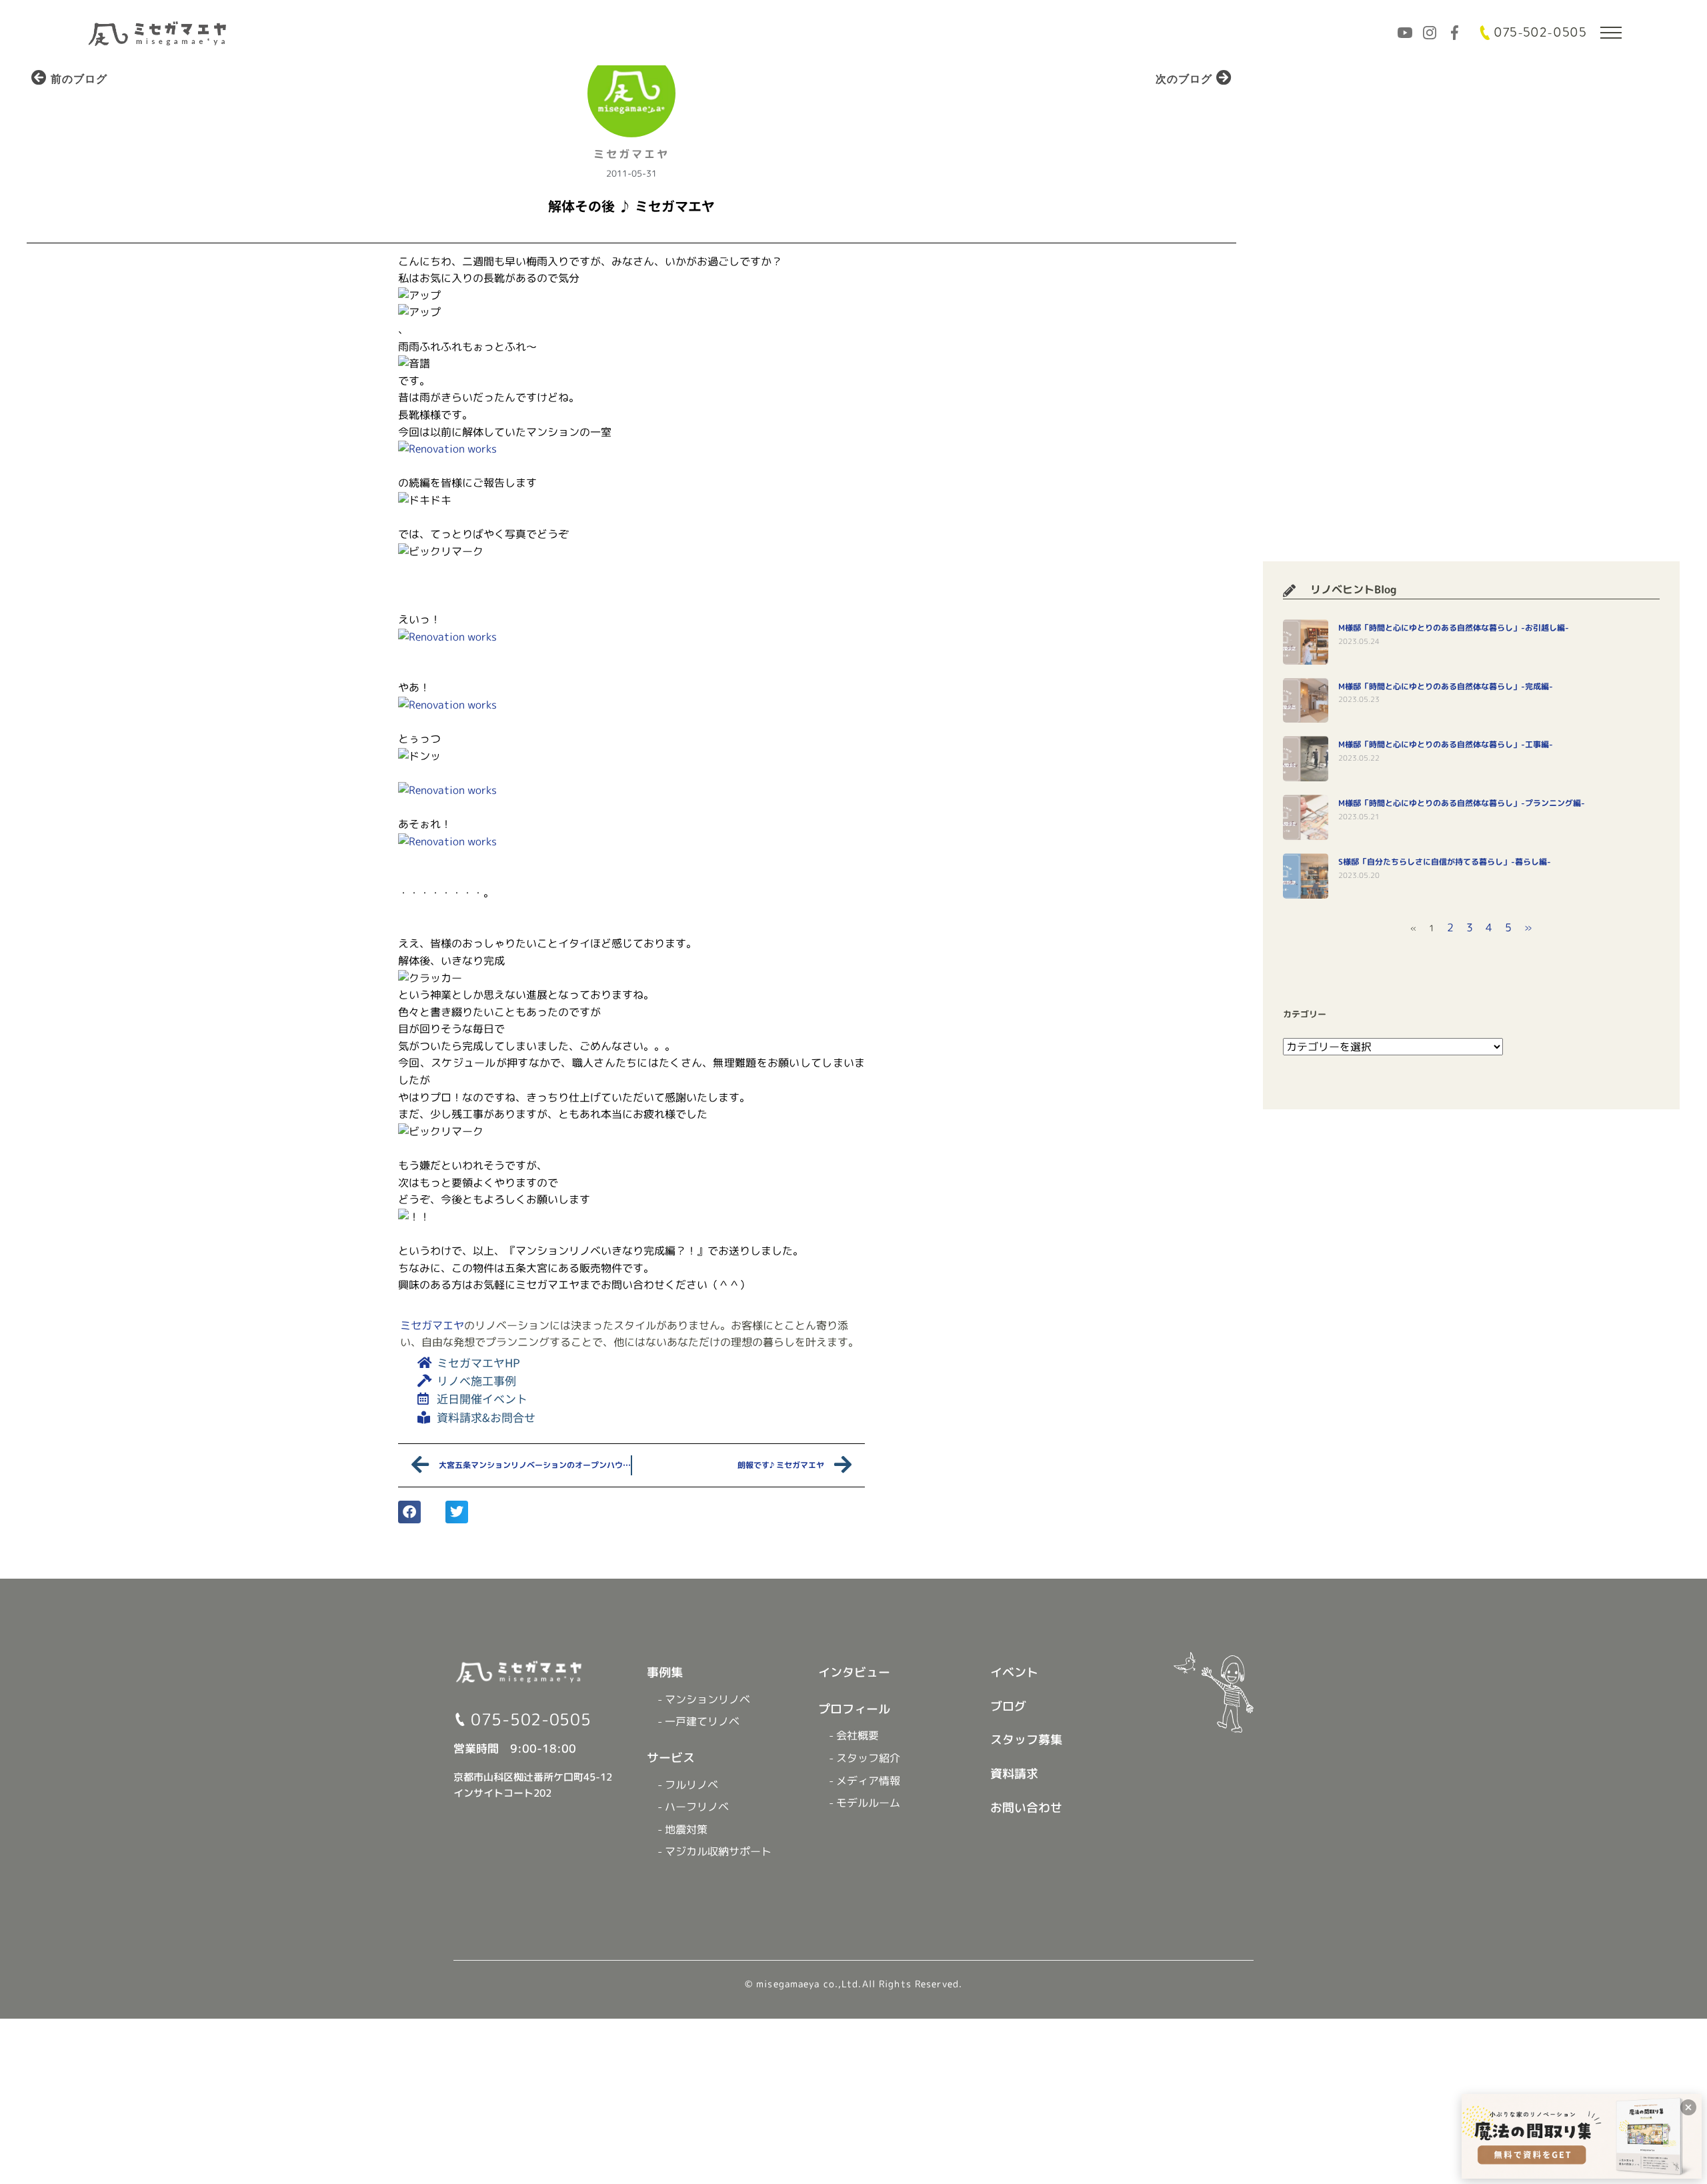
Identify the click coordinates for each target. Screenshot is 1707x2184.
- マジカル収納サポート (714, 1851)
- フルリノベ (688, 1785)
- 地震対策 (682, 1829)
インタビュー (854, 1672)
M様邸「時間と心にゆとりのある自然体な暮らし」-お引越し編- (1454, 628)
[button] (409, 1512)
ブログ (1008, 1706)
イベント (1014, 1672)
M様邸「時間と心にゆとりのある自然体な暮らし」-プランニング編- (1462, 803)
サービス (671, 1758)
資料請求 (1014, 1774)
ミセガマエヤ (432, 1325)
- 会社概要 (854, 1735)
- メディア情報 (865, 1781)
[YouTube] (1405, 33)
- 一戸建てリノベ (698, 1721)
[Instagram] (1430, 33)
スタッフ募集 (1026, 1740)
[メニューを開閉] (1611, 33)
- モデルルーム (865, 1803)
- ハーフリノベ (693, 1807)
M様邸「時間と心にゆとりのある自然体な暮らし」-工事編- (1446, 744)
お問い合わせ (1026, 1808)
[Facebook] (1454, 33)
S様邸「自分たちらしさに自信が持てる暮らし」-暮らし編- (1445, 862)
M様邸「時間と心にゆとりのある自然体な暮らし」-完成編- (1446, 686)
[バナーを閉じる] (1688, 2107)
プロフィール (854, 1709)
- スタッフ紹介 (865, 1758)
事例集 (665, 1672)
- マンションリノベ (704, 1699)
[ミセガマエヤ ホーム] (159, 32)
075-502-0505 (1540, 33)
